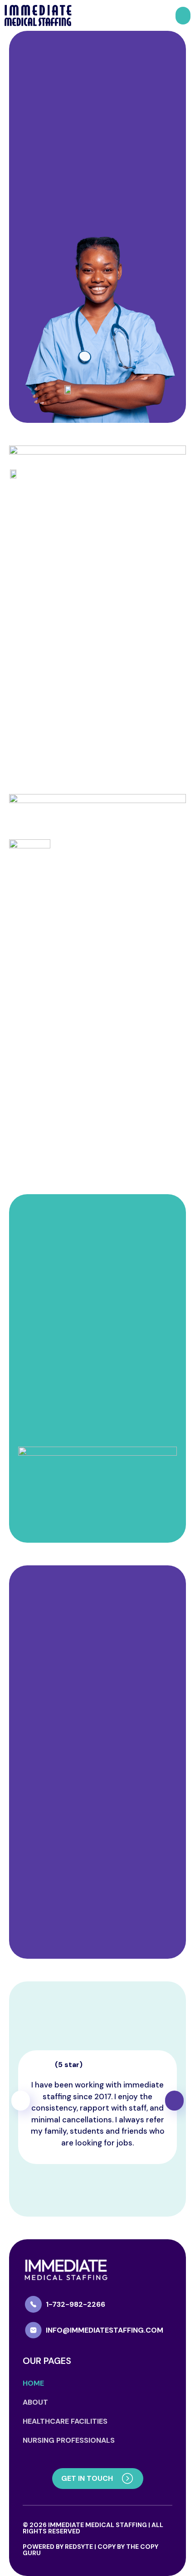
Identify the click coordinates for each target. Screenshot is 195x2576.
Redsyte (79, 2547)
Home (33, 2383)
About (35, 2402)
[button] (183, 16)
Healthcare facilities (65, 2421)
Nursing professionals (69, 2440)
